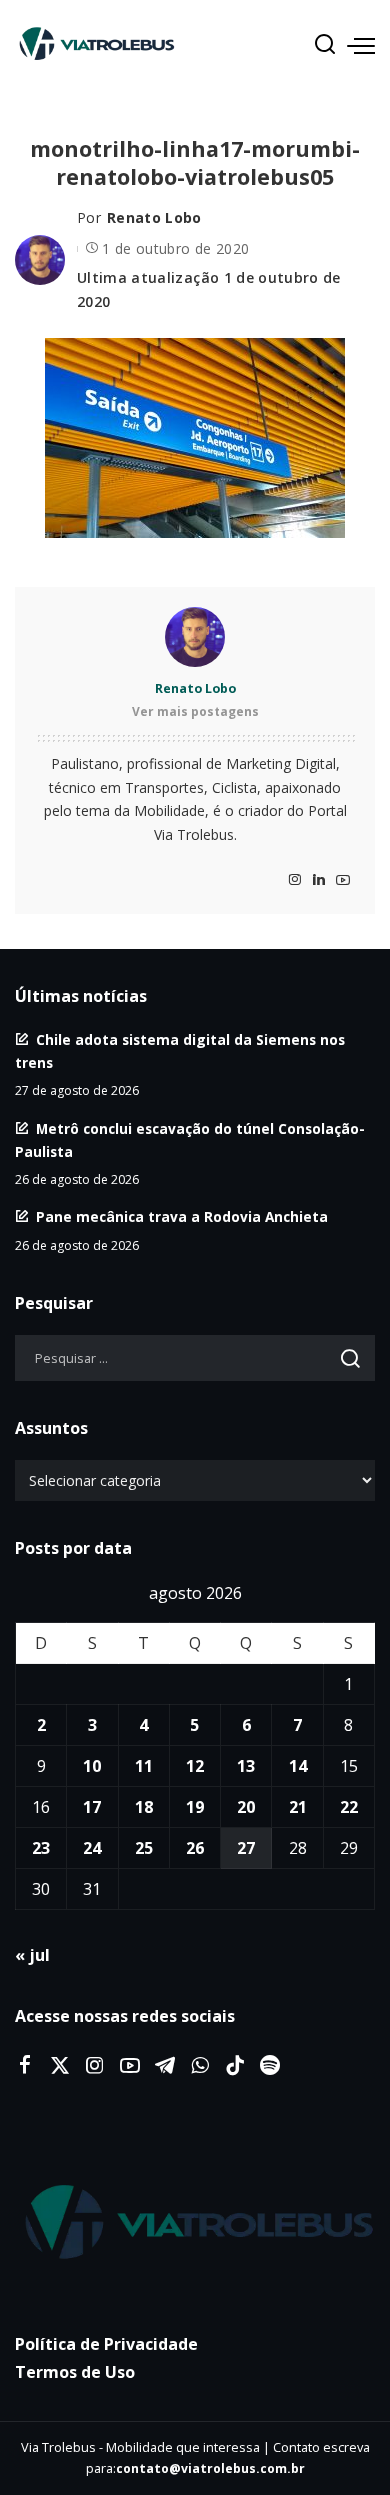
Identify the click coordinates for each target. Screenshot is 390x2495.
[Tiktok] (235, 2066)
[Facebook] (25, 2066)
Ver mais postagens (195, 711)
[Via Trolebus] (195, 2224)
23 (41, 1848)
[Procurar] (325, 45)
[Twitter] (60, 2066)
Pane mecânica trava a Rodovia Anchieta (182, 1216)
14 (298, 1766)
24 (92, 1848)
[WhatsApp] (200, 2066)
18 (144, 1807)
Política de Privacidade (106, 2344)
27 (246, 1848)
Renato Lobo (154, 217)
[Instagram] (295, 880)
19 (195, 1807)
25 (144, 1848)
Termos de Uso (75, 2372)
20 (246, 1807)
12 (195, 1766)
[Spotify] (270, 2066)
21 (298, 1807)
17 (92, 1807)
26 (195, 1848)
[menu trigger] (361, 45)
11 (144, 1766)
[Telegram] (165, 2066)
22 (349, 1807)
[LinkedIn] (319, 880)
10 (92, 1766)
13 (246, 1766)
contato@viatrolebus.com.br (210, 2468)
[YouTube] (343, 880)
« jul (32, 1955)
